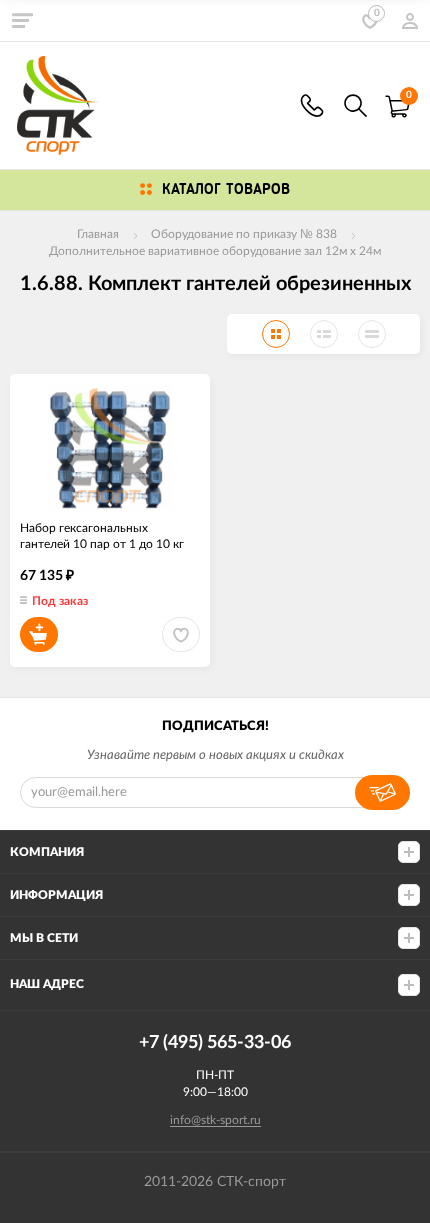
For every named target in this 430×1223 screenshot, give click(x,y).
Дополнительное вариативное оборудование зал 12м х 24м (215, 251)
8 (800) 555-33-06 (312, 105)
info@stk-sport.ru (215, 1120)
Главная (98, 234)
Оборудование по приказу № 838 (244, 234)
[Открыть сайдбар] (22, 20)
